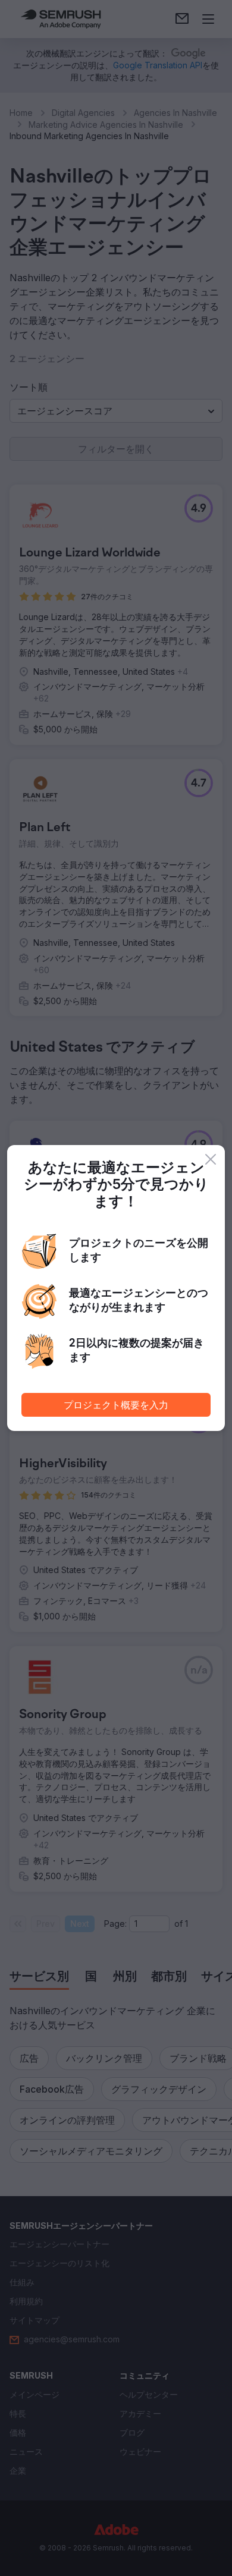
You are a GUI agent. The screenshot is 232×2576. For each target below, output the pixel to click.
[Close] (211, 1159)
